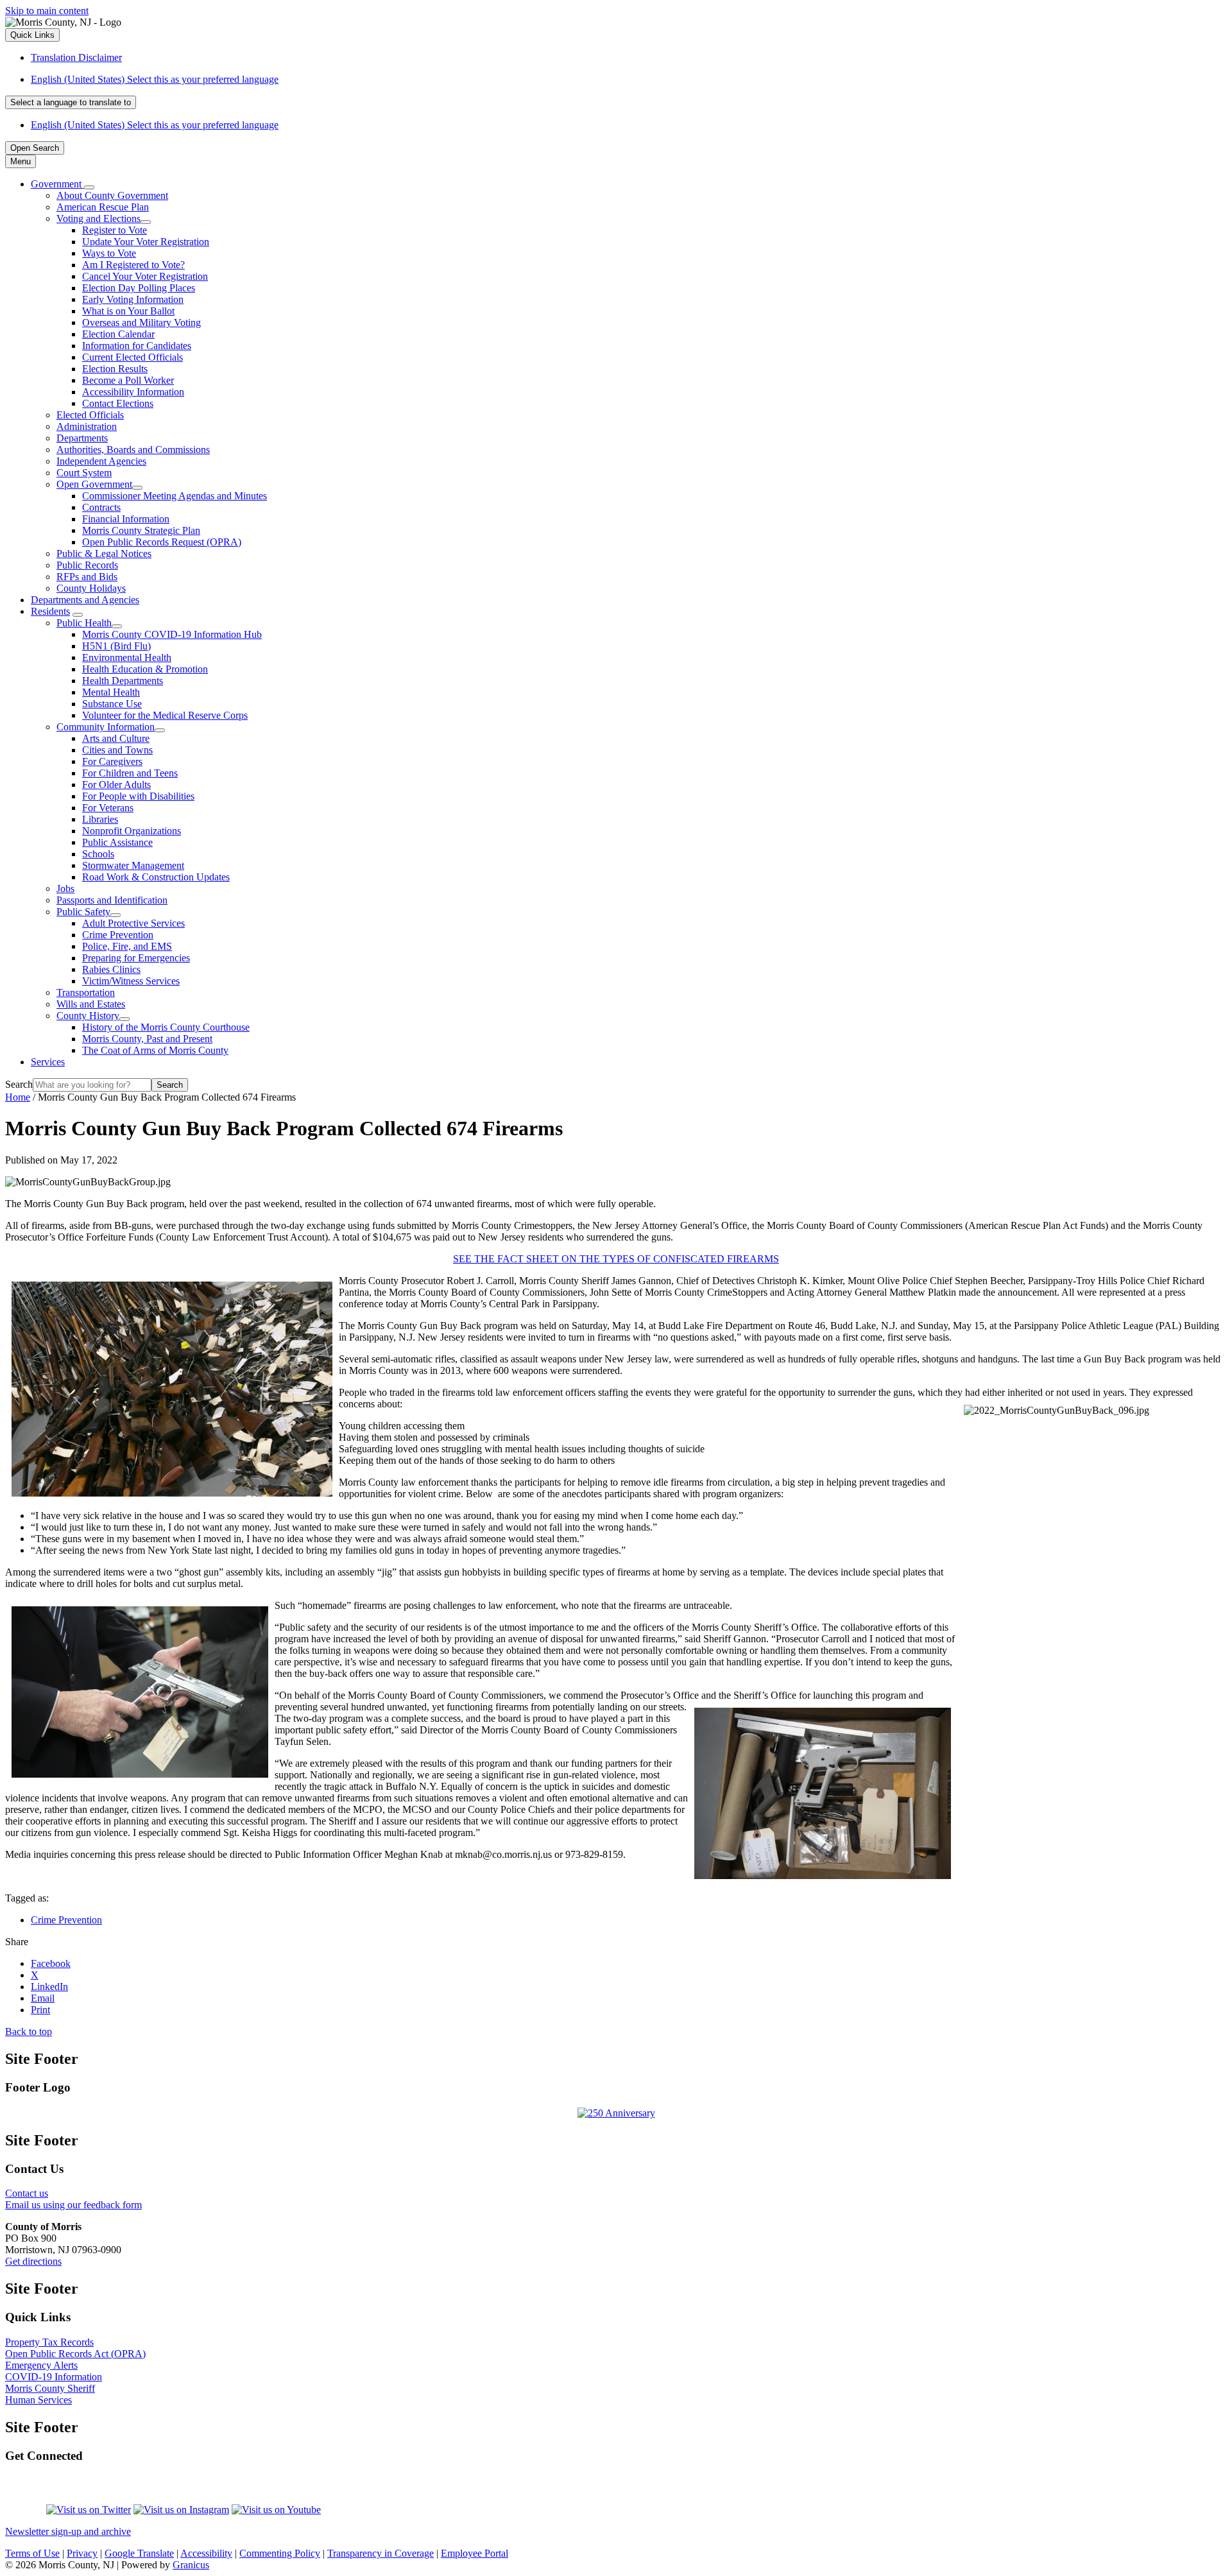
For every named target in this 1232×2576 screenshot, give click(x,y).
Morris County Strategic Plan (141, 530)
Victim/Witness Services (131, 981)
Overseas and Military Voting (141, 322)
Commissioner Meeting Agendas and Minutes (175, 496)
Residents (50, 611)
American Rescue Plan (103, 207)
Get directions (33, 2261)
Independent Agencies (101, 461)
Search (19, 1084)
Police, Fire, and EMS (127, 946)
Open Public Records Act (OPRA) (75, 2354)
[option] (629, 80)
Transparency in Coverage (381, 2553)
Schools (98, 854)
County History (88, 1016)
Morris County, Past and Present (147, 1039)
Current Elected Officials (133, 357)
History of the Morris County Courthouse (166, 1027)
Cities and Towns (117, 750)
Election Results (115, 369)
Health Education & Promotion (145, 669)
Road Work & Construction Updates (156, 877)
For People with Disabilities (138, 796)
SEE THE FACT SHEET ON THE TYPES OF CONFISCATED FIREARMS (616, 1259)
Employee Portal (475, 2553)
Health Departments (123, 681)
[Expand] (89, 187)
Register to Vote (115, 230)
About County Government (112, 195)
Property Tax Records (49, 2342)
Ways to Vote (109, 253)
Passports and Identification (112, 900)
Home (18, 1097)
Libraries (100, 819)
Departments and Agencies (85, 600)
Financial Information (126, 519)
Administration (87, 426)
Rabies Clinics (111, 969)
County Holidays (91, 588)
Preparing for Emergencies (136, 958)
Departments (82, 438)
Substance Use (112, 704)
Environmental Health (127, 657)
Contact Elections (118, 403)
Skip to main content (47, 11)
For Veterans (108, 808)
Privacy (82, 2553)
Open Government (94, 484)
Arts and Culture (116, 738)
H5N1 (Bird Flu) (116, 646)
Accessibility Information (133, 392)
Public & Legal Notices (104, 554)
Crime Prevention (118, 935)
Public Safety (83, 912)
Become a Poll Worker (128, 380)
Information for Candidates (137, 346)
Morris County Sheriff (50, 2388)
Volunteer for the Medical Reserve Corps (165, 715)
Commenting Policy (280, 2553)
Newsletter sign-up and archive (68, 2531)
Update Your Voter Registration (146, 242)
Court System (84, 473)
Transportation (86, 992)
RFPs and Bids (87, 577)
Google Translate (139, 2553)
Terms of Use (32, 2553)
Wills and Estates (91, 1004)
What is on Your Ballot (128, 311)
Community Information (106, 727)
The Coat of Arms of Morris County (155, 1050)
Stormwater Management (133, 865)
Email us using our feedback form (73, 2205)
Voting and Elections (98, 219)
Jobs (65, 889)
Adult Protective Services (133, 923)
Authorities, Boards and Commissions (133, 450)
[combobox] (71, 102)
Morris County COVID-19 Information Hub (172, 634)
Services (48, 1062)
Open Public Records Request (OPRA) (162, 542)
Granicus (191, 2565)
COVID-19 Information (54, 2377)
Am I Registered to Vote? (133, 265)
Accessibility (206, 2553)
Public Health (84, 623)
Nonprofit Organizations (132, 831)
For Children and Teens (130, 773)
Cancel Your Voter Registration (145, 276)
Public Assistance (117, 842)
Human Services (38, 2400)
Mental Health (111, 692)
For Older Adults (116, 785)
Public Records (87, 565)
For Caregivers (112, 761)
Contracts (101, 507)
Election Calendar (118, 334)
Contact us (27, 2193)
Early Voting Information (133, 299)
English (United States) (155, 79)
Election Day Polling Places (139, 288)
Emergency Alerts (41, 2365)
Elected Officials (90, 415)
